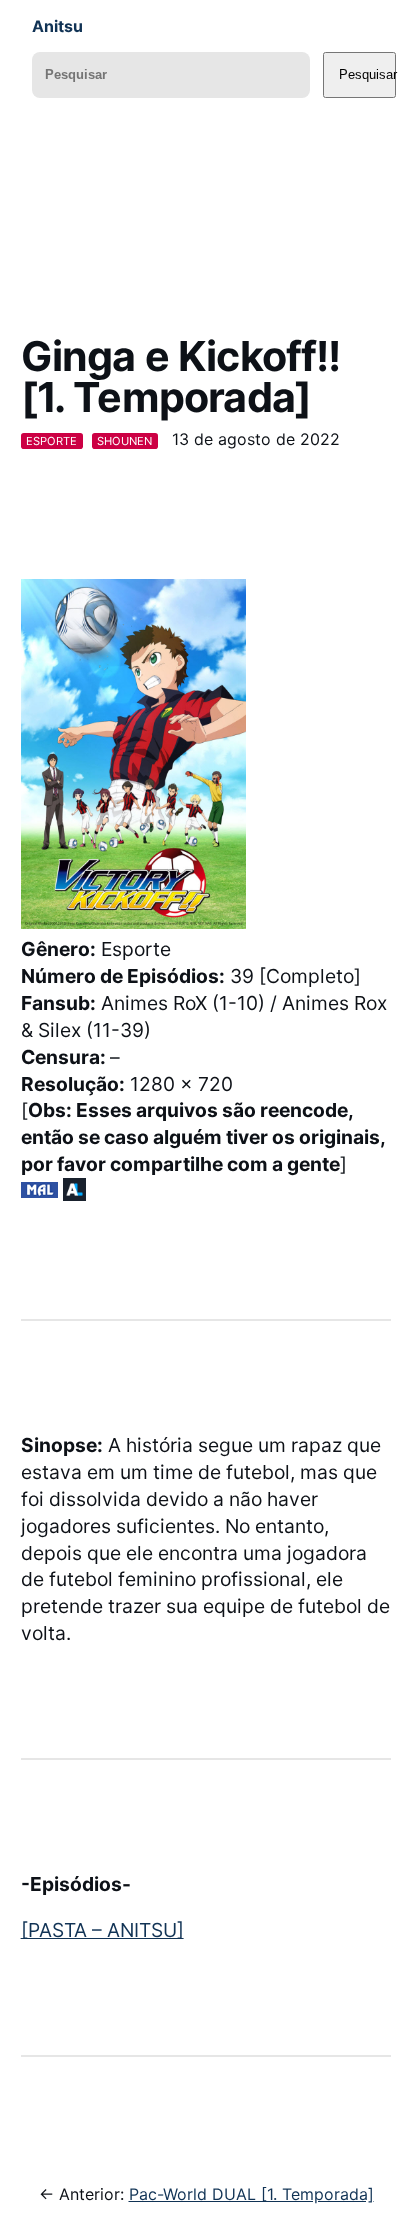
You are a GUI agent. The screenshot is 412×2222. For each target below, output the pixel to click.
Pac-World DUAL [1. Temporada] (251, 2194)
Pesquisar (367, 74)
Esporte (51, 441)
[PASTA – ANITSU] (102, 1930)
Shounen (124, 441)
